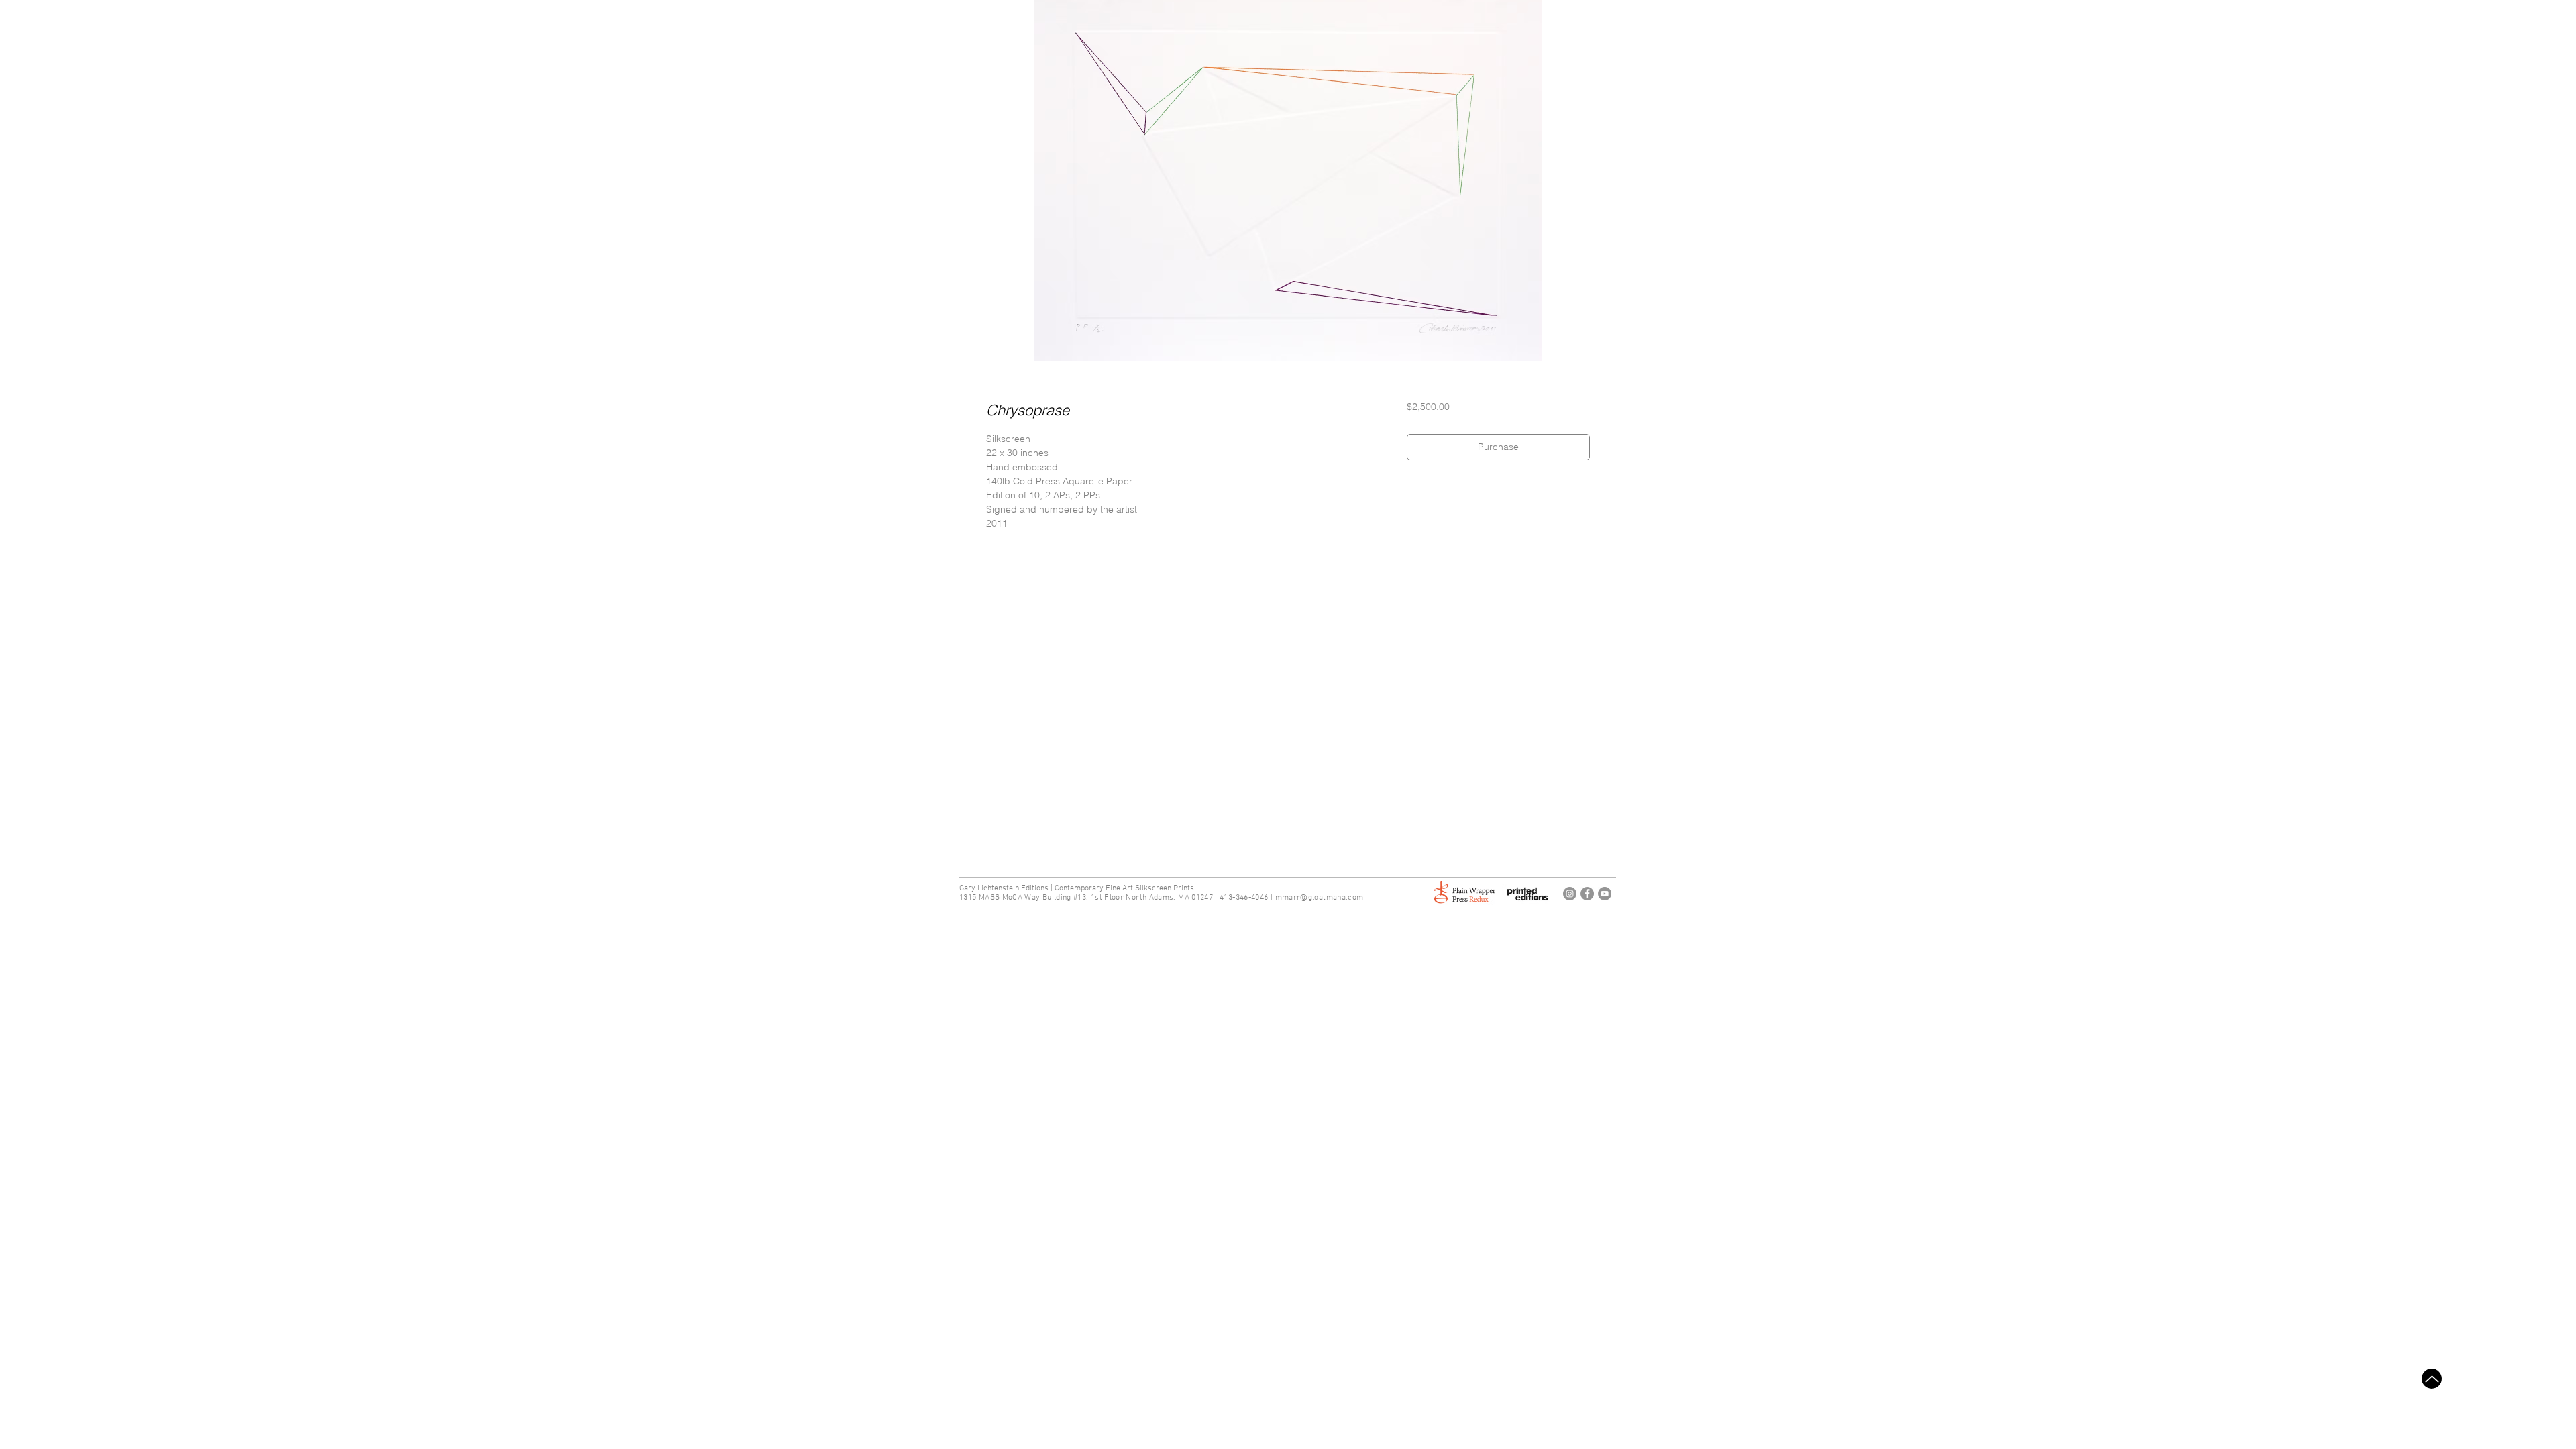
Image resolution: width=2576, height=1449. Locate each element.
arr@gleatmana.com (1326, 898)
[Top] (2432, 1379)
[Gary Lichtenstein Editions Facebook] (1587, 894)
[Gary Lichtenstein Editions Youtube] (1605, 894)
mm (1282, 898)
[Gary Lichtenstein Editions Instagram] (1570, 894)
